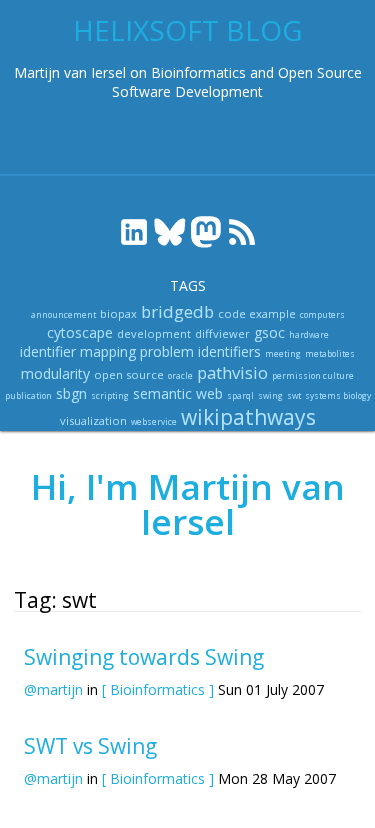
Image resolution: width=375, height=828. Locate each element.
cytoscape (80, 332)
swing (270, 395)
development (154, 333)
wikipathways (248, 417)
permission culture (313, 375)
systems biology (338, 395)
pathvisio (232, 372)
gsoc (269, 332)
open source (129, 374)
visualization (93, 420)
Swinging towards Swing (144, 657)
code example (257, 313)
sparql (240, 395)
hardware (309, 334)
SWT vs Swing (90, 746)
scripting (110, 395)
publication (28, 395)
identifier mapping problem (107, 351)
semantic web (178, 393)
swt (294, 395)
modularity (55, 373)
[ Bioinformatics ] (158, 689)
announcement (63, 314)
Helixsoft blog (187, 30)
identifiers (229, 351)
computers (322, 314)
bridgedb (177, 311)
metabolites (330, 353)
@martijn (53, 689)
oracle (180, 375)
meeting (283, 353)
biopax (118, 313)
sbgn (71, 393)
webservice (154, 421)
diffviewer (222, 333)
